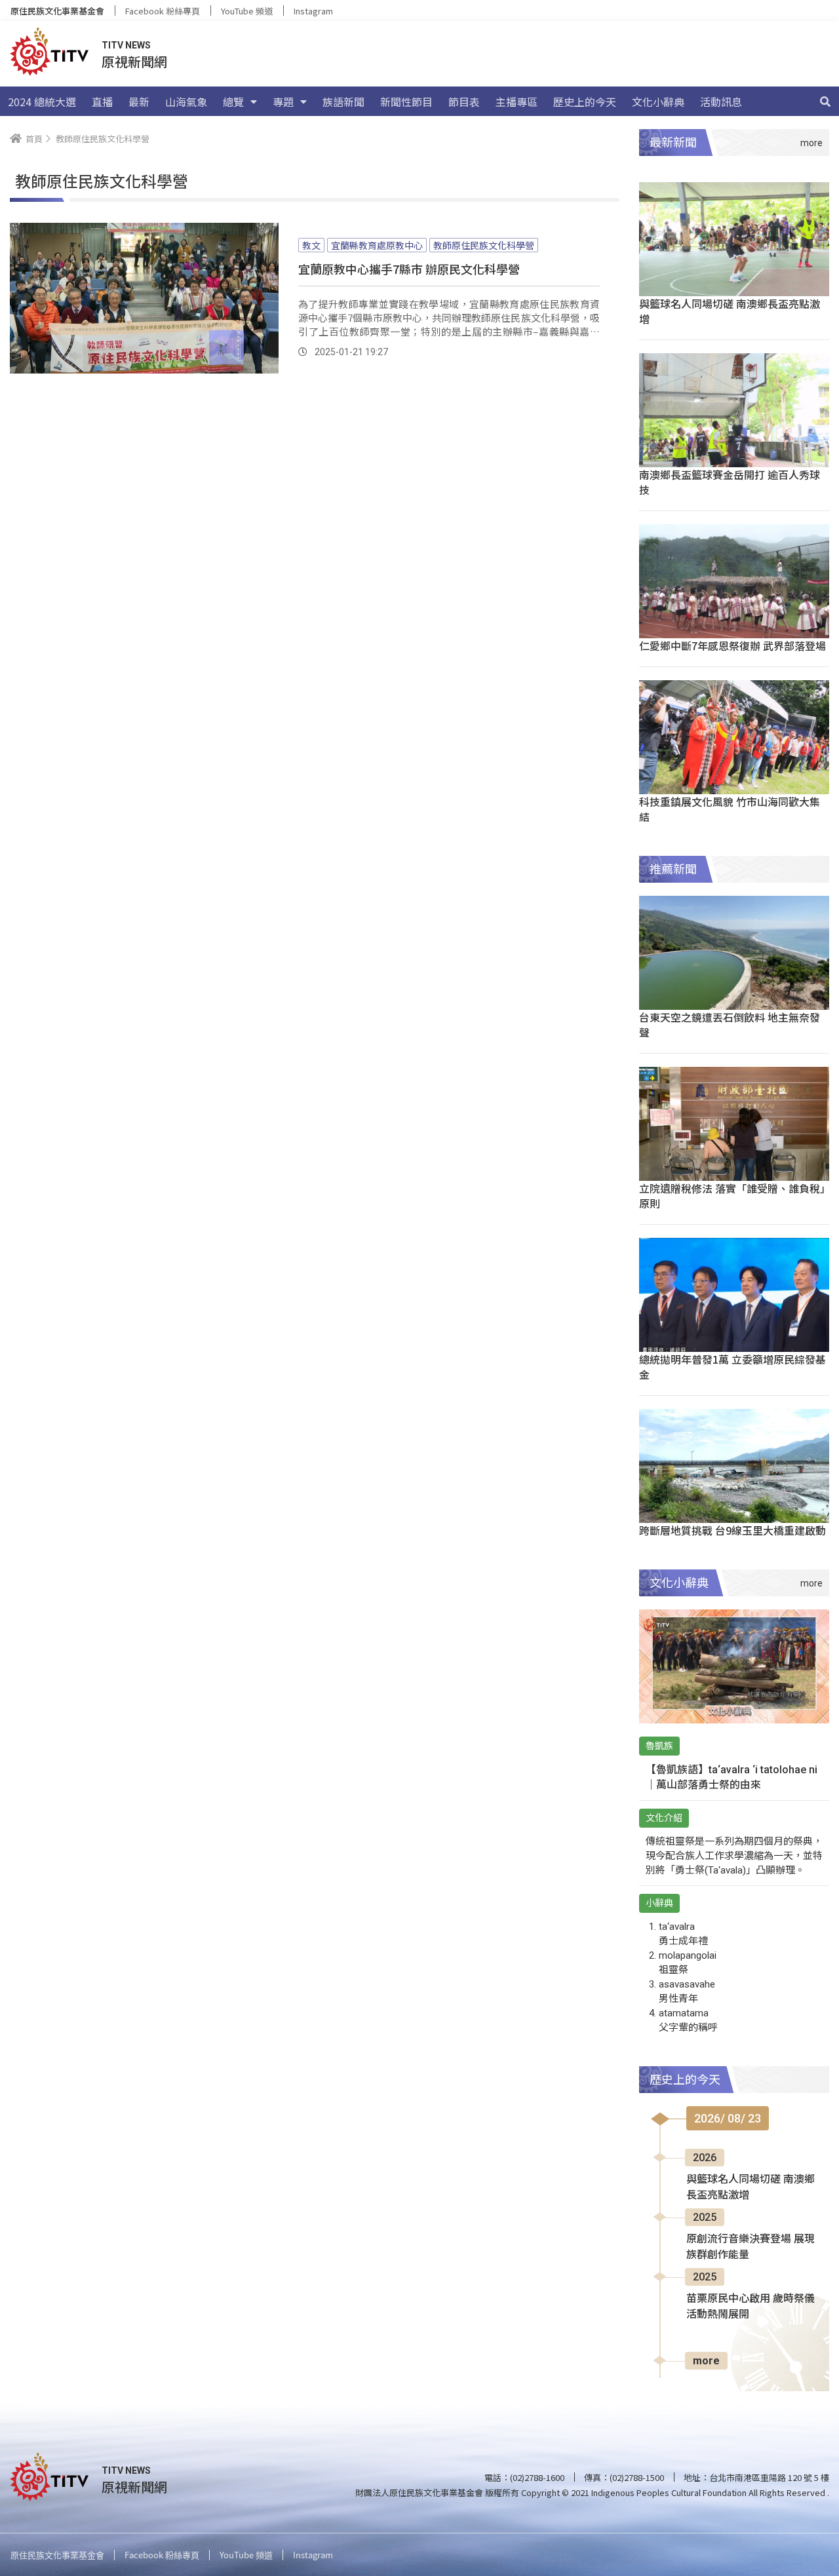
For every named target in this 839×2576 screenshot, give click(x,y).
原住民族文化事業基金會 (57, 11)
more (706, 2361)
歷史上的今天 (585, 102)
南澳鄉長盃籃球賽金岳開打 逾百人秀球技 (730, 482)
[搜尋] (825, 102)
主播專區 (517, 102)
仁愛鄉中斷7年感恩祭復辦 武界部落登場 (732, 645)
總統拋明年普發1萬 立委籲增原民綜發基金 (732, 1367)
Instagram (313, 11)
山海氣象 (186, 102)
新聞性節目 (406, 102)
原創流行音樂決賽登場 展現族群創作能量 (751, 2247)
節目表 (464, 102)
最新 (139, 102)
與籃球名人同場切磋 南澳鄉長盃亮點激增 (730, 311)
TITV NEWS (126, 45)
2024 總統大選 (42, 102)
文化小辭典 (658, 102)
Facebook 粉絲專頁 (163, 11)
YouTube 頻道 (247, 11)
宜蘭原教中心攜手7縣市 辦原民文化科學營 (409, 269)
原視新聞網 (134, 61)
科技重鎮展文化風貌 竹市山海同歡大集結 (730, 809)
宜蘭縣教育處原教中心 (377, 245)
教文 (311, 245)
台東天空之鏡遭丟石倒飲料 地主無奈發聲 (730, 1025)
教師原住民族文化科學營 (484, 245)
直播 (102, 102)
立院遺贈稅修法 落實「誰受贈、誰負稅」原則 (732, 1196)
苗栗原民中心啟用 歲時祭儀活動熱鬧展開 (751, 2306)
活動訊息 (721, 102)
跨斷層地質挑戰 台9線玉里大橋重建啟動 (732, 1530)
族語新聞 (343, 102)
